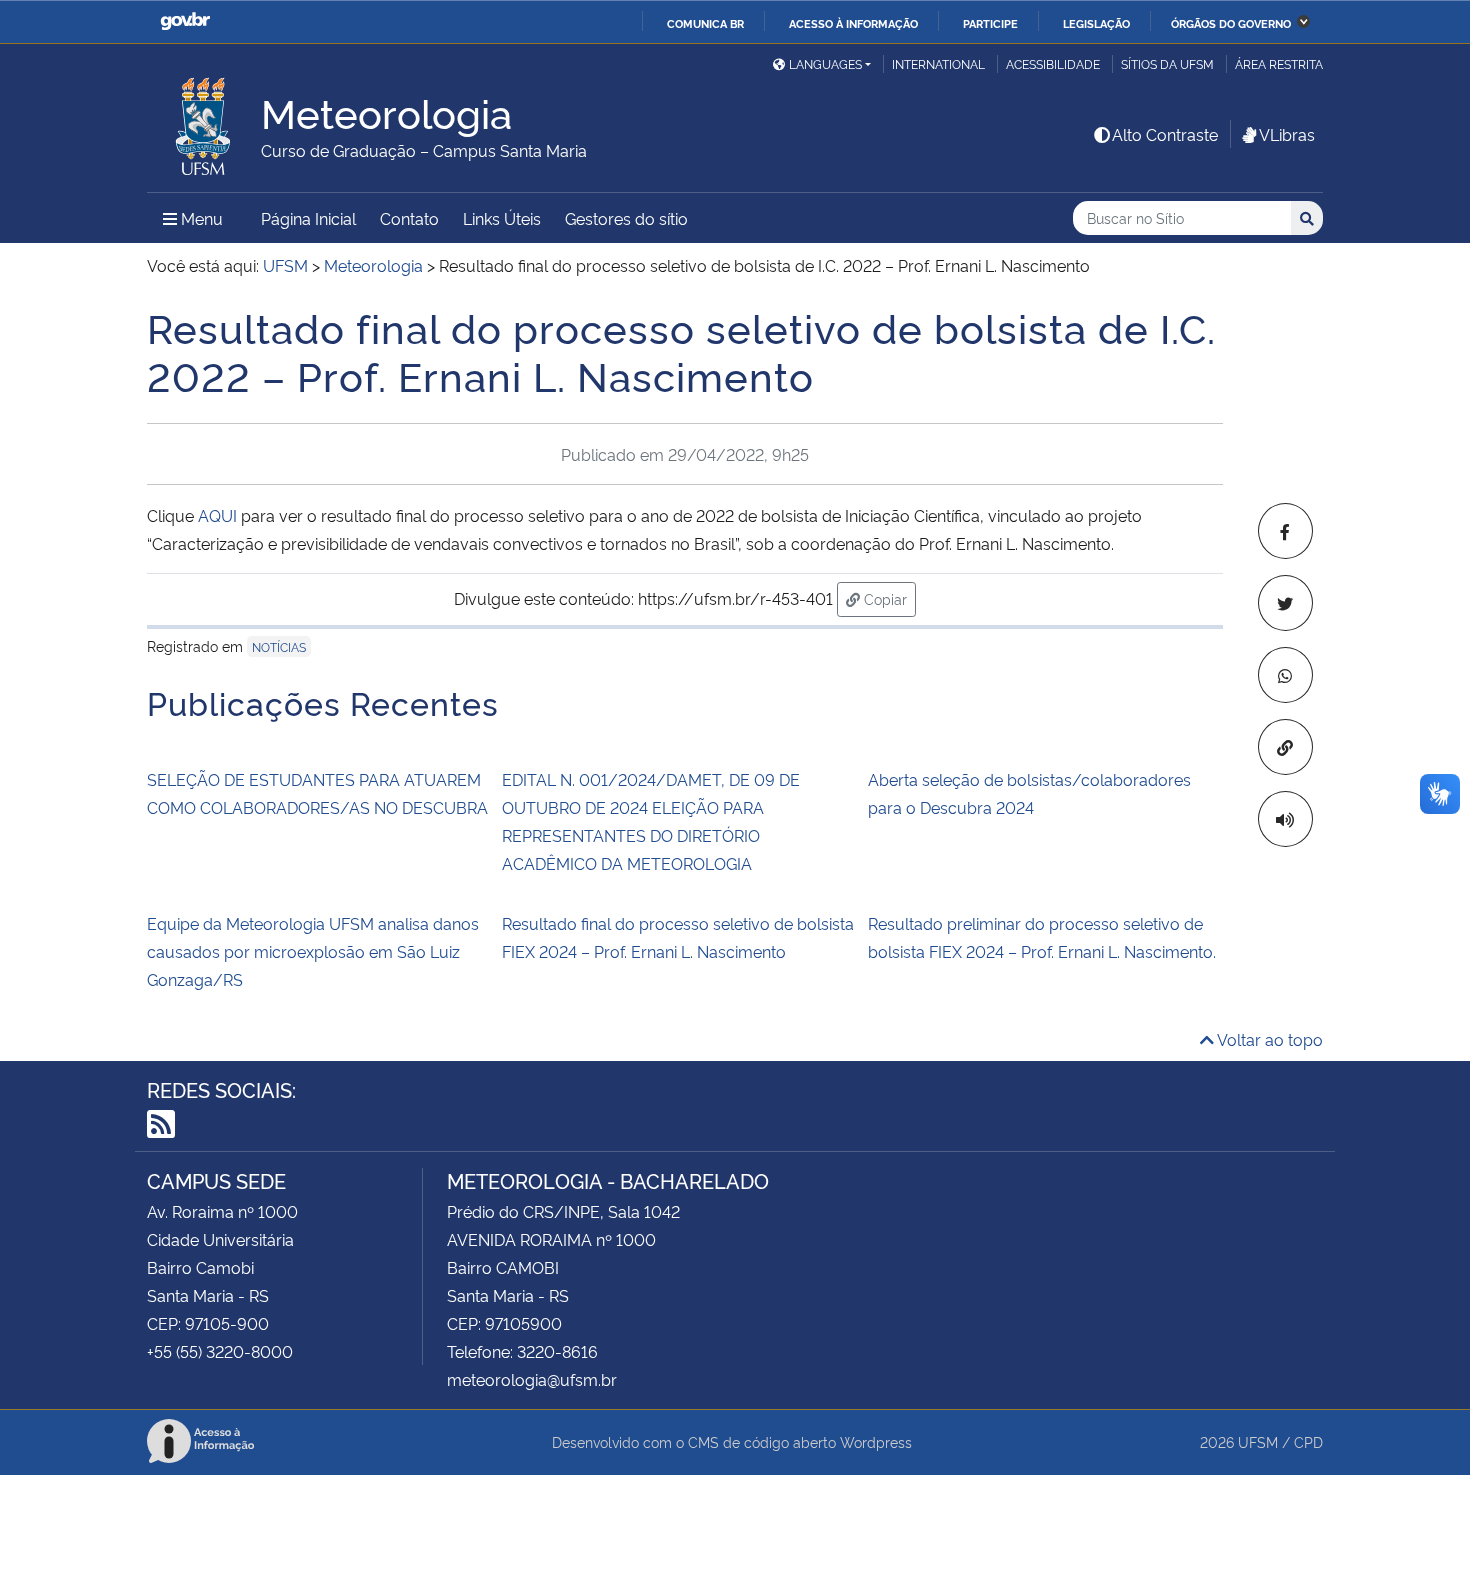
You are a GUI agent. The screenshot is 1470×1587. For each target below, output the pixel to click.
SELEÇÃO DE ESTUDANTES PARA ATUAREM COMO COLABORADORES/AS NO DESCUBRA (317, 793)
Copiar (888, 598)
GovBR (185, 21)
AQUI (217, 515)
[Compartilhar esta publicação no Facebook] (1285, 531)
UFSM (1258, 1441)
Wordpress (876, 1441)
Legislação (1096, 23)
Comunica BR (705, 23)
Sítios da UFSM (1167, 63)
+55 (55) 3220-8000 (220, 1351)
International (938, 63)
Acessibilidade (1053, 63)
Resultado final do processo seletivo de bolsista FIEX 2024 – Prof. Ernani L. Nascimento (678, 937)
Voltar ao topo (1268, 1039)
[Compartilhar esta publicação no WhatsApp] (1285, 675)
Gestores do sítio (626, 218)
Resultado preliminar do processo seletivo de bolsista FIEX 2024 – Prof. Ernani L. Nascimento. (1042, 937)
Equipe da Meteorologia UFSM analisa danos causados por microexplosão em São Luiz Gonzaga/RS (313, 951)
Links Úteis (502, 218)
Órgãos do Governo (1231, 23)
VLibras (1287, 134)
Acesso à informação (853, 23)
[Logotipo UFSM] (204, 121)
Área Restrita (1279, 63)
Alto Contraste (1165, 134)
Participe (990, 23)
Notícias (279, 646)
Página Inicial (308, 218)
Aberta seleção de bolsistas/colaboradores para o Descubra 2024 (1029, 793)
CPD (1308, 1441)
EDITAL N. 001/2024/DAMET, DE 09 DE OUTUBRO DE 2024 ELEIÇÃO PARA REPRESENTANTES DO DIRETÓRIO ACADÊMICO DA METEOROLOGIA (651, 821)
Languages (825, 63)
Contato (409, 218)
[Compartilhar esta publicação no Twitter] (1285, 603)
